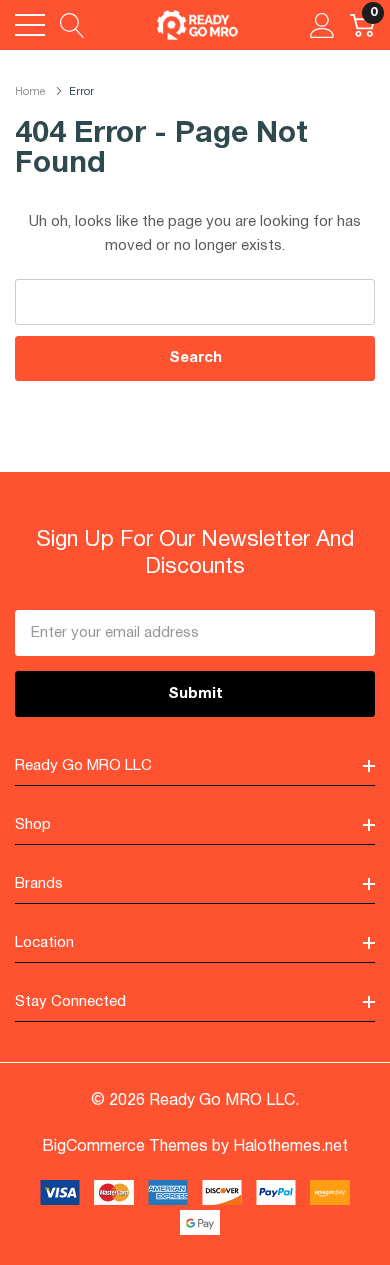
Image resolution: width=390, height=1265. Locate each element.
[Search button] (72, 25)
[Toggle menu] (30, 25)
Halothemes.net (290, 1147)
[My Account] (322, 25)
